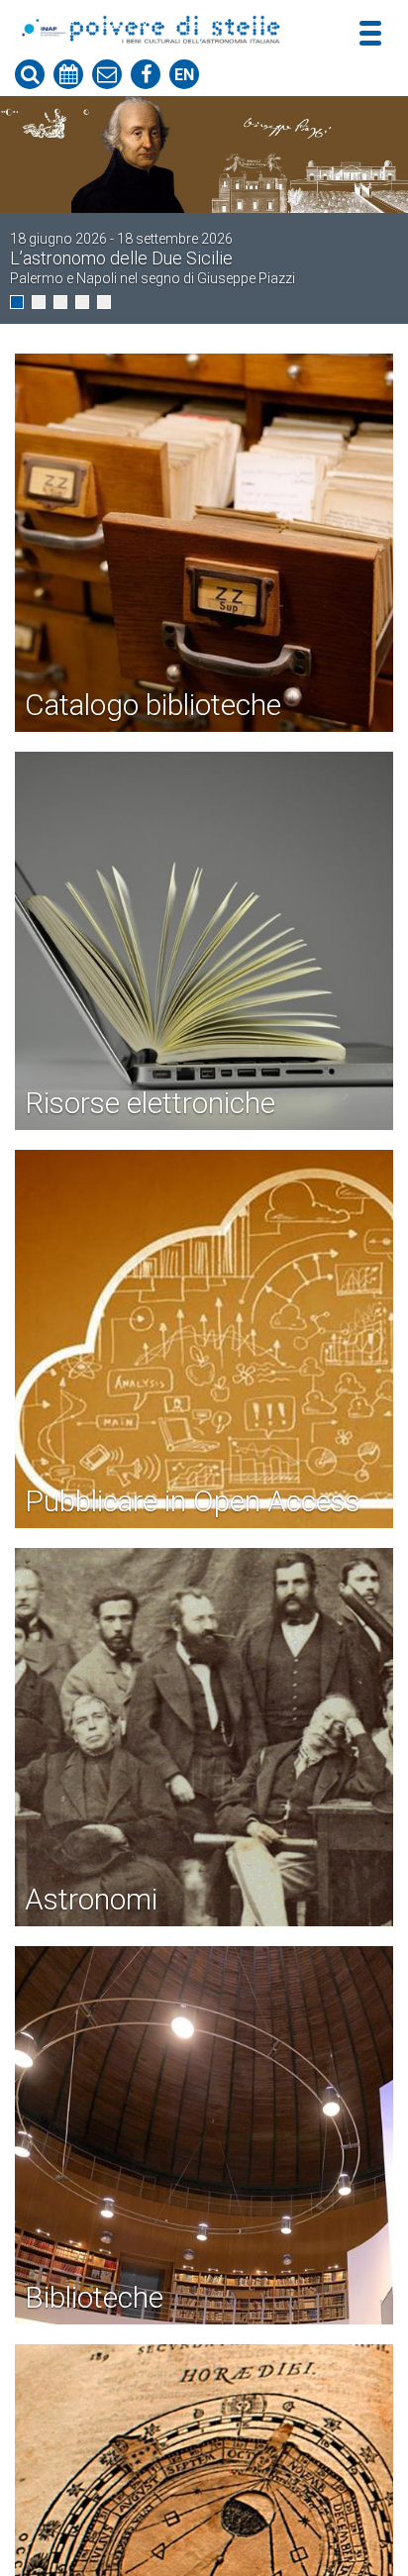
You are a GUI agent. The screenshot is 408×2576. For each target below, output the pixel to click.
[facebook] (146, 74)
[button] (17, 302)
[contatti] (107, 74)
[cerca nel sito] (30, 74)
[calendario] (68, 74)
